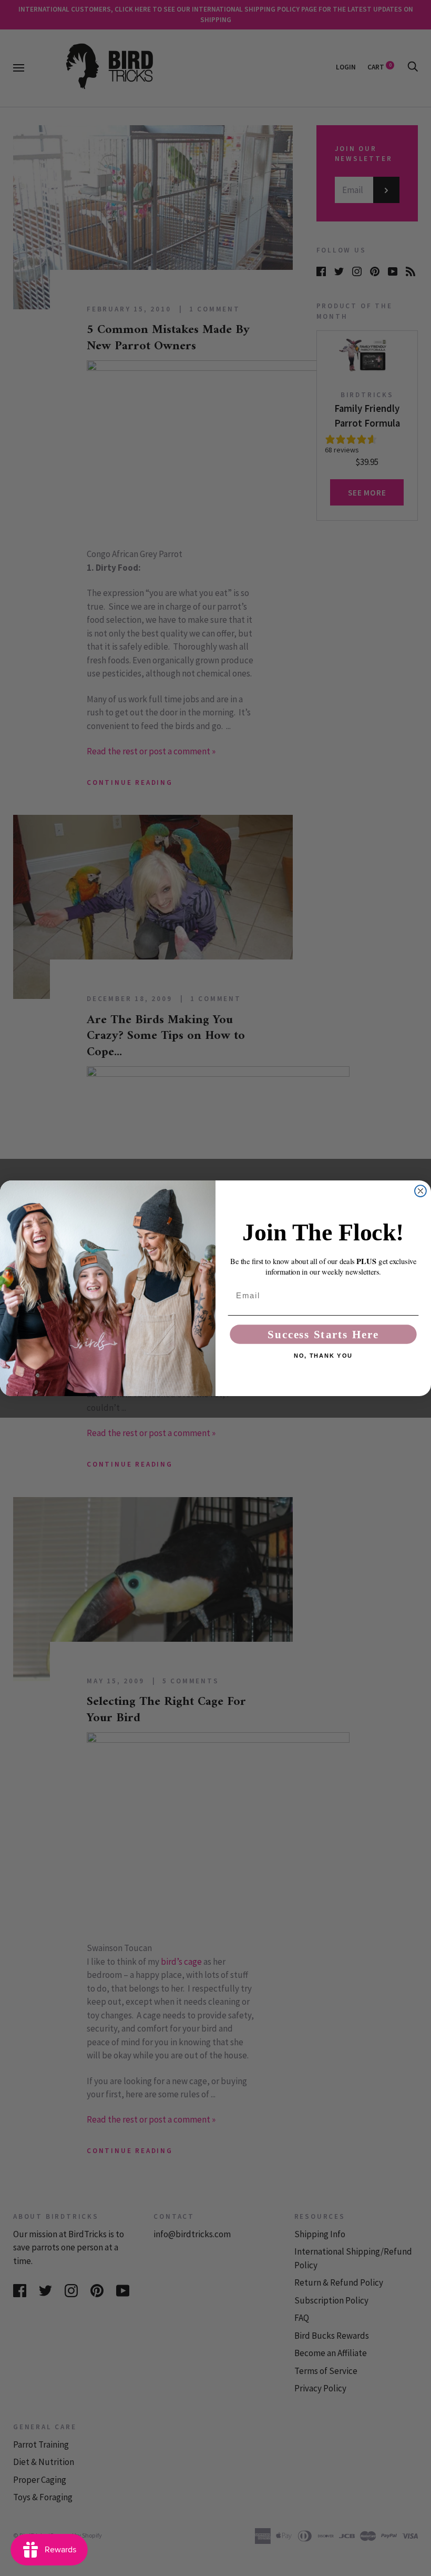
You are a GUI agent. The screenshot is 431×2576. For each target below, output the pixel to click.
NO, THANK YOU (323, 1356)
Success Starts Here (323, 1334)
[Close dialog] (420, 1191)
